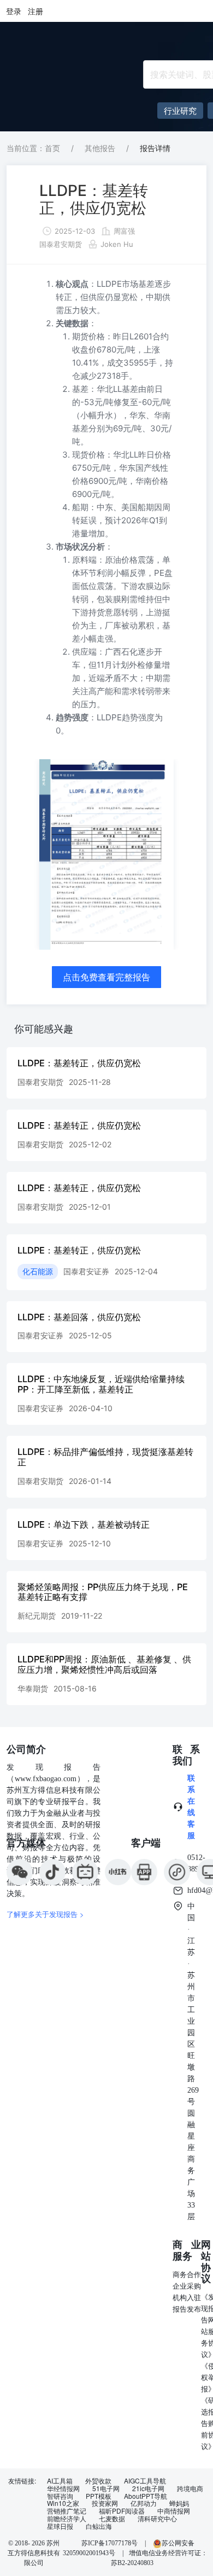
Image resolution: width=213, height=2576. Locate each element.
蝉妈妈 (179, 2503)
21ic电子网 (148, 2488)
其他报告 (100, 148)
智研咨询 (60, 2496)
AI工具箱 (60, 2481)
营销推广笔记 (67, 2511)
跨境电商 (190, 2488)
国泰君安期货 (61, 244)
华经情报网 (63, 2488)
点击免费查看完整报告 (106, 977)
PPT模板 (99, 2496)
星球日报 (60, 2526)
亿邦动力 (144, 2503)
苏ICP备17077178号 (110, 2543)
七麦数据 (112, 2519)
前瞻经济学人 (67, 2519)
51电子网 (106, 2488)
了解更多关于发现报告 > (45, 1914)
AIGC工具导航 (145, 2481)
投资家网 (105, 2503)
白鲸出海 (99, 2526)
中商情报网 (174, 2511)
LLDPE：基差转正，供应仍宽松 (94, 199)
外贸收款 (98, 2481)
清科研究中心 (157, 2519)
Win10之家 (63, 2503)
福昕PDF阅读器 (122, 2511)
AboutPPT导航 (146, 2496)
